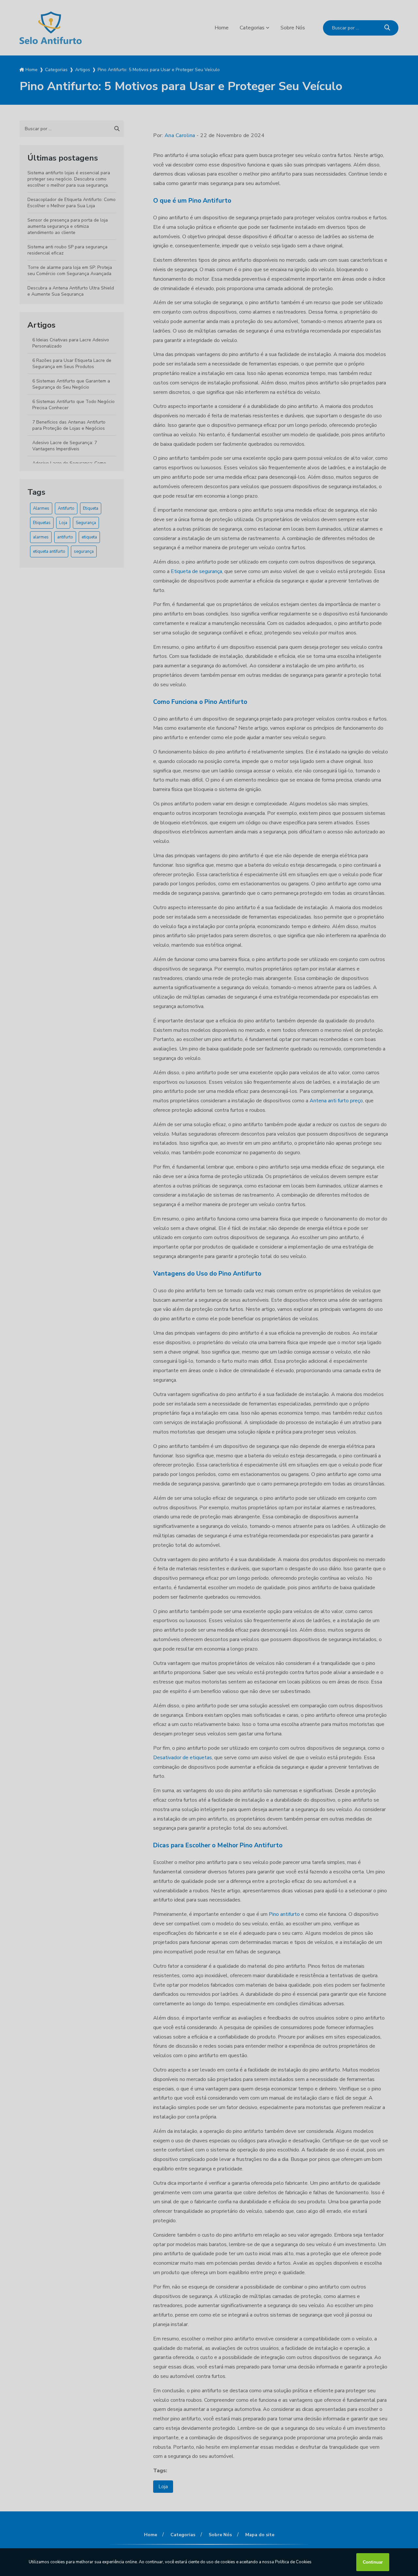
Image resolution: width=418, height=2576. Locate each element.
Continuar (373, 2562)
